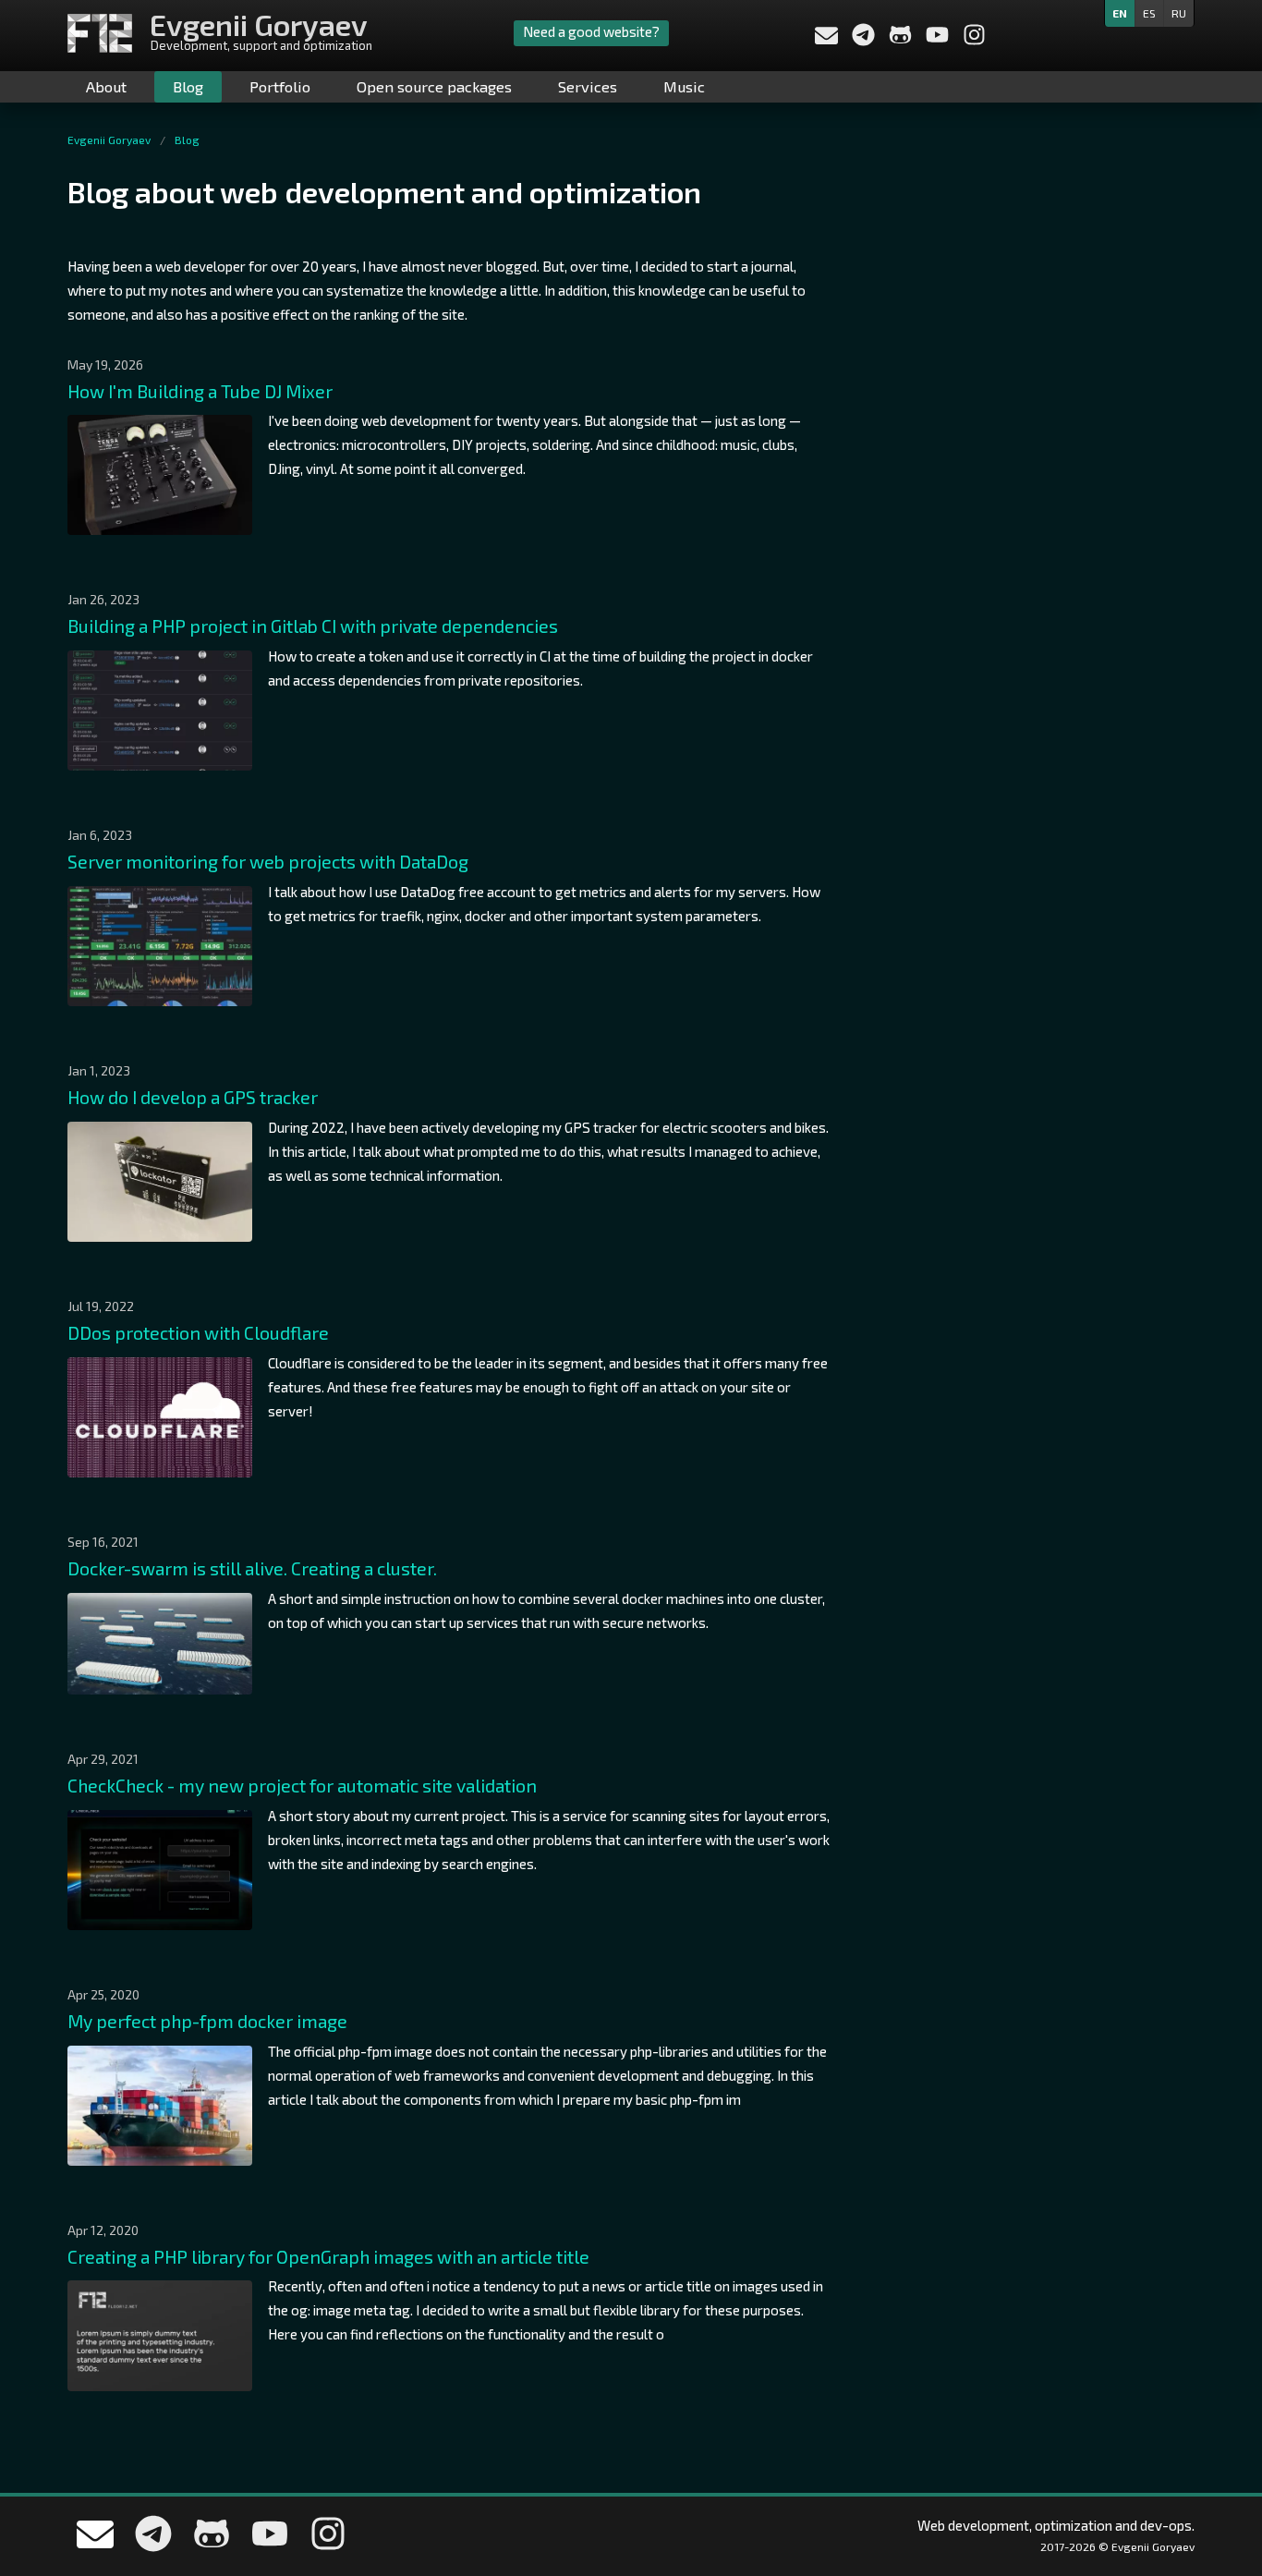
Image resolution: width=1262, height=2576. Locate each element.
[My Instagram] (974, 41)
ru (1179, 13)
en (1120, 13)
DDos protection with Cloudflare (198, 1333)
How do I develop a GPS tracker (193, 1097)
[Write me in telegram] (865, 41)
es (1149, 13)
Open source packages (434, 86)
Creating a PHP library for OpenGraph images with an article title (328, 2257)
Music (684, 86)
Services (588, 86)
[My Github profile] (902, 41)
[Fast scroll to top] (1220, 2461)
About (106, 86)
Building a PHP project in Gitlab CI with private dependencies (313, 626)
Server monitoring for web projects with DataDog (268, 862)
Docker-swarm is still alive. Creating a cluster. (252, 1568)
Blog (188, 86)
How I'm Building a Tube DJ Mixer (200, 391)
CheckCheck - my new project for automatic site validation (302, 1786)
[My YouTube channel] (939, 41)
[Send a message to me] (826, 38)
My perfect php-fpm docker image (207, 2021)
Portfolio (280, 86)
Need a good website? (591, 31)
